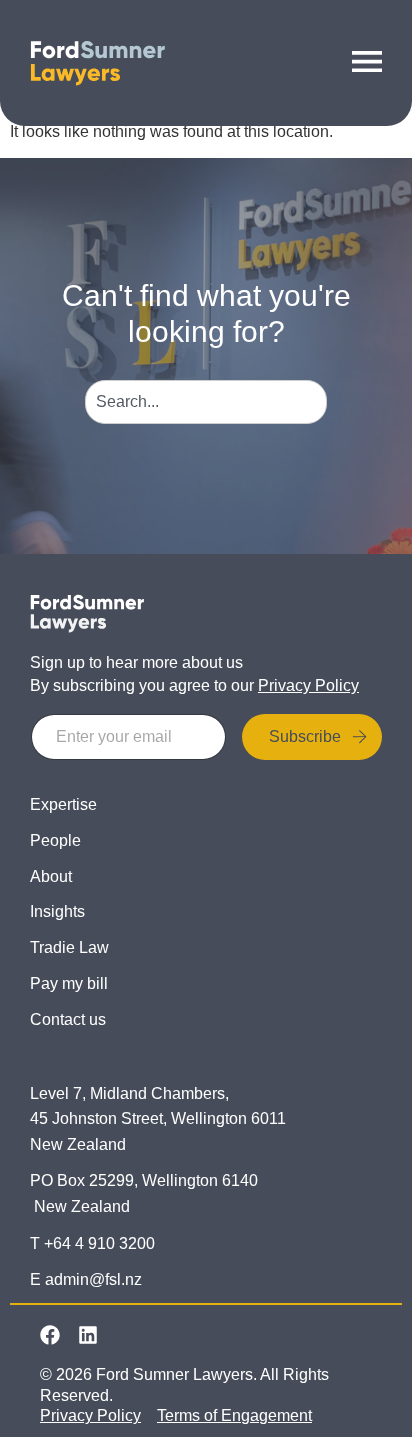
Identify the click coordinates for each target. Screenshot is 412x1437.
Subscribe (305, 736)
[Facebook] (50, 1335)
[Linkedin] (88, 1335)
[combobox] (206, 402)
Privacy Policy (308, 685)
